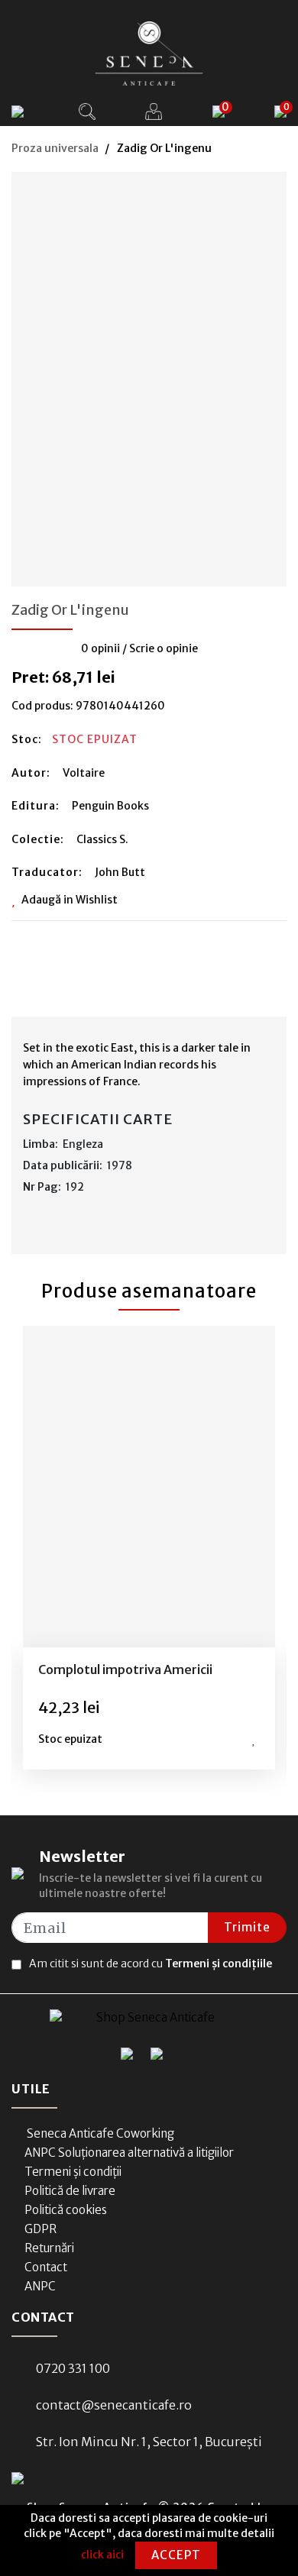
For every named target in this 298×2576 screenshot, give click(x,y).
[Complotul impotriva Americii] (149, 1487)
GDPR (40, 2229)
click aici (102, 2555)
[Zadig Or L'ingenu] (149, 374)
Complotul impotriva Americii (125, 1669)
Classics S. (102, 839)
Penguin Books (110, 806)
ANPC (40, 2286)
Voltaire (84, 773)
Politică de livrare (70, 2191)
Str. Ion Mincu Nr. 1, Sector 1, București (149, 2442)
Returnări (49, 2248)
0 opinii (100, 648)
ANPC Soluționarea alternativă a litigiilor (129, 2153)
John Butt (120, 872)
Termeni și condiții (73, 2172)
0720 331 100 (73, 2368)
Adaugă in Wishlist (70, 900)
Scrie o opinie (164, 648)
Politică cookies (66, 2210)
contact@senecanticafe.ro (114, 2405)
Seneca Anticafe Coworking (99, 2133)
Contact (46, 2267)
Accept (176, 2555)
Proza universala (55, 148)
